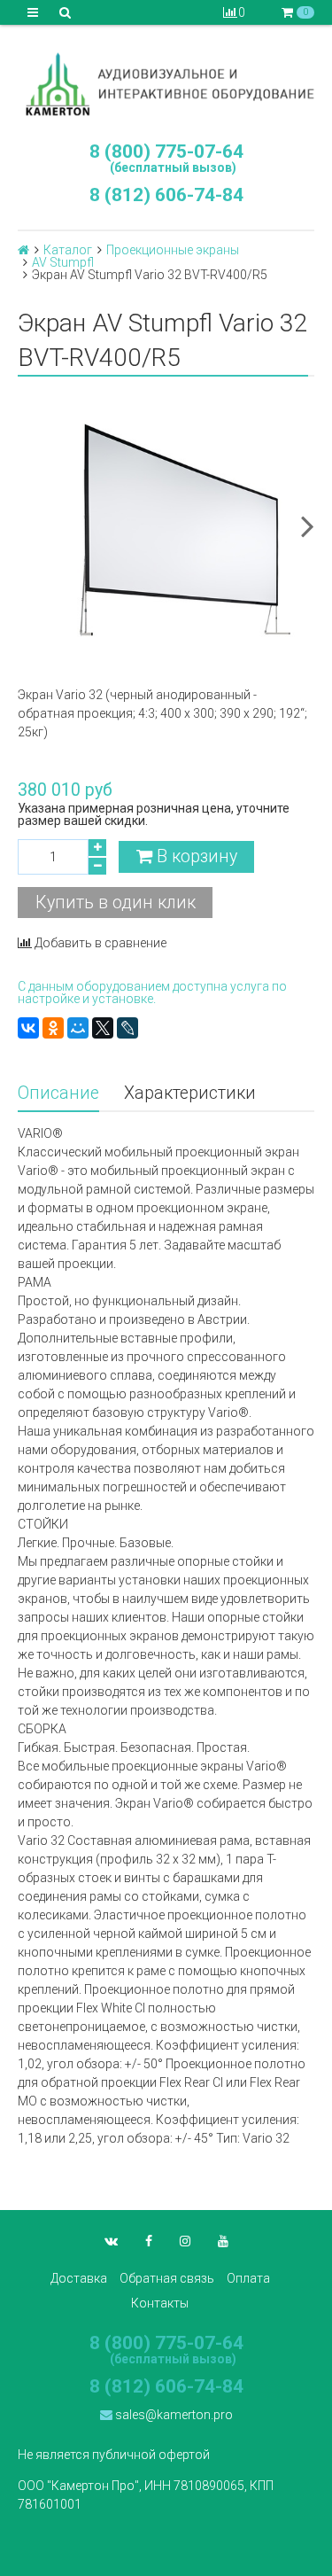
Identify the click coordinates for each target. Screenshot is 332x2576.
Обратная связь (167, 2278)
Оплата (248, 2278)
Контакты (160, 2303)
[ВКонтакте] (28, 1028)
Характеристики (190, 1093)
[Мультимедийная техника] (166, 84)
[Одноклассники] (53, 1028)
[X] (103, 1028)
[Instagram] (185, 2241)
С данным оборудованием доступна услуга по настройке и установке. (152, 992)
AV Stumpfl (63, 262)
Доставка (79, 2278)
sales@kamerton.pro (173, 2415)
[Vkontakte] (111, 2241)
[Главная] (23, 250)
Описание (58, 1093)
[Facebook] (149, 2241)
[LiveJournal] (127, 1028)
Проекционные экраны (173, 250)
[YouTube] (223, 2241)
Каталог (68, 250)
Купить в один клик (116, 903)
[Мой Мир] (78, 1028)
